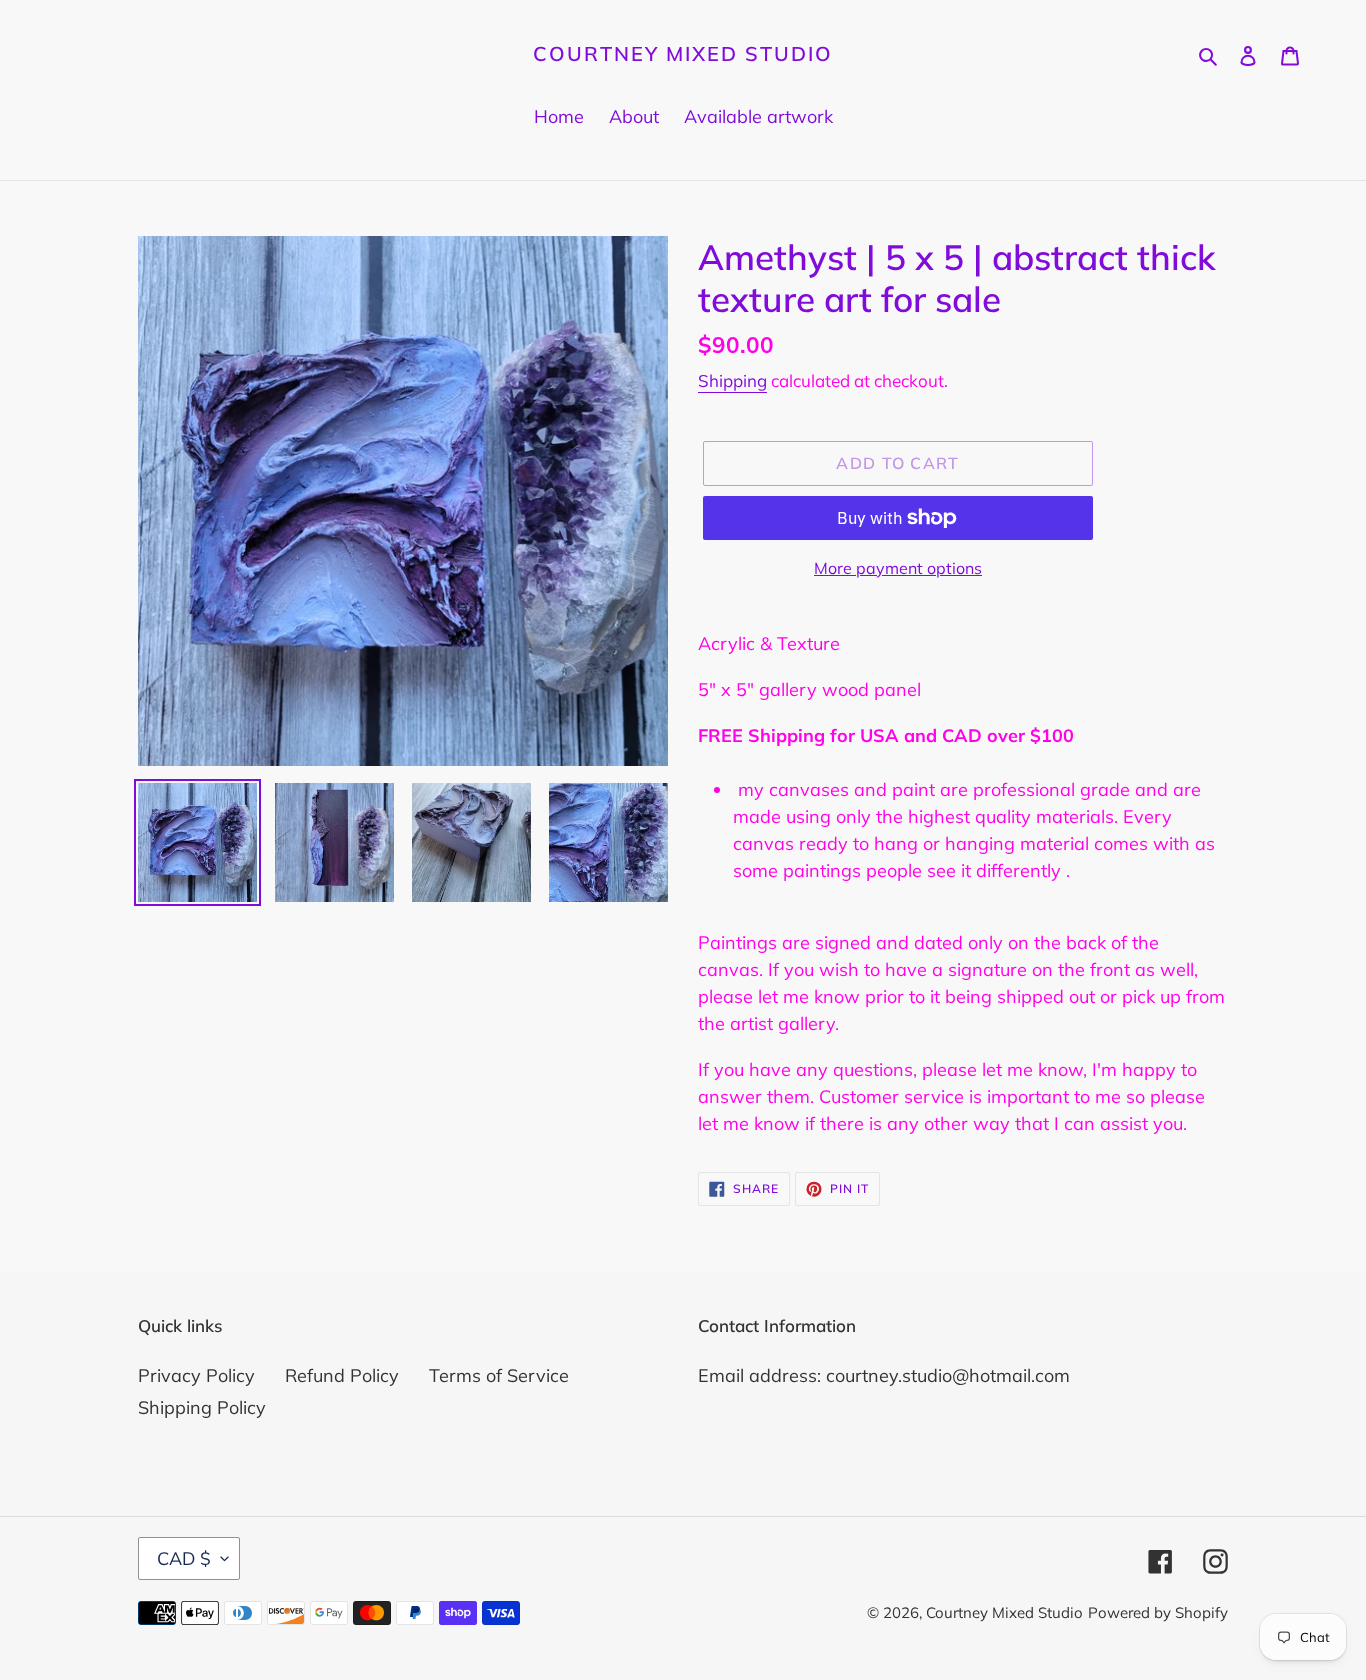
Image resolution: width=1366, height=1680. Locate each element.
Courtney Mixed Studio (683, 54)
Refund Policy (342, 1375)
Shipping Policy (202, 1407)
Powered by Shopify (1158, 1612)
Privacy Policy (196, 1375)
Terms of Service (499, 1375)
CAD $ (184, 1558)
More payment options (898, 568)
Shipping (732, 380)
